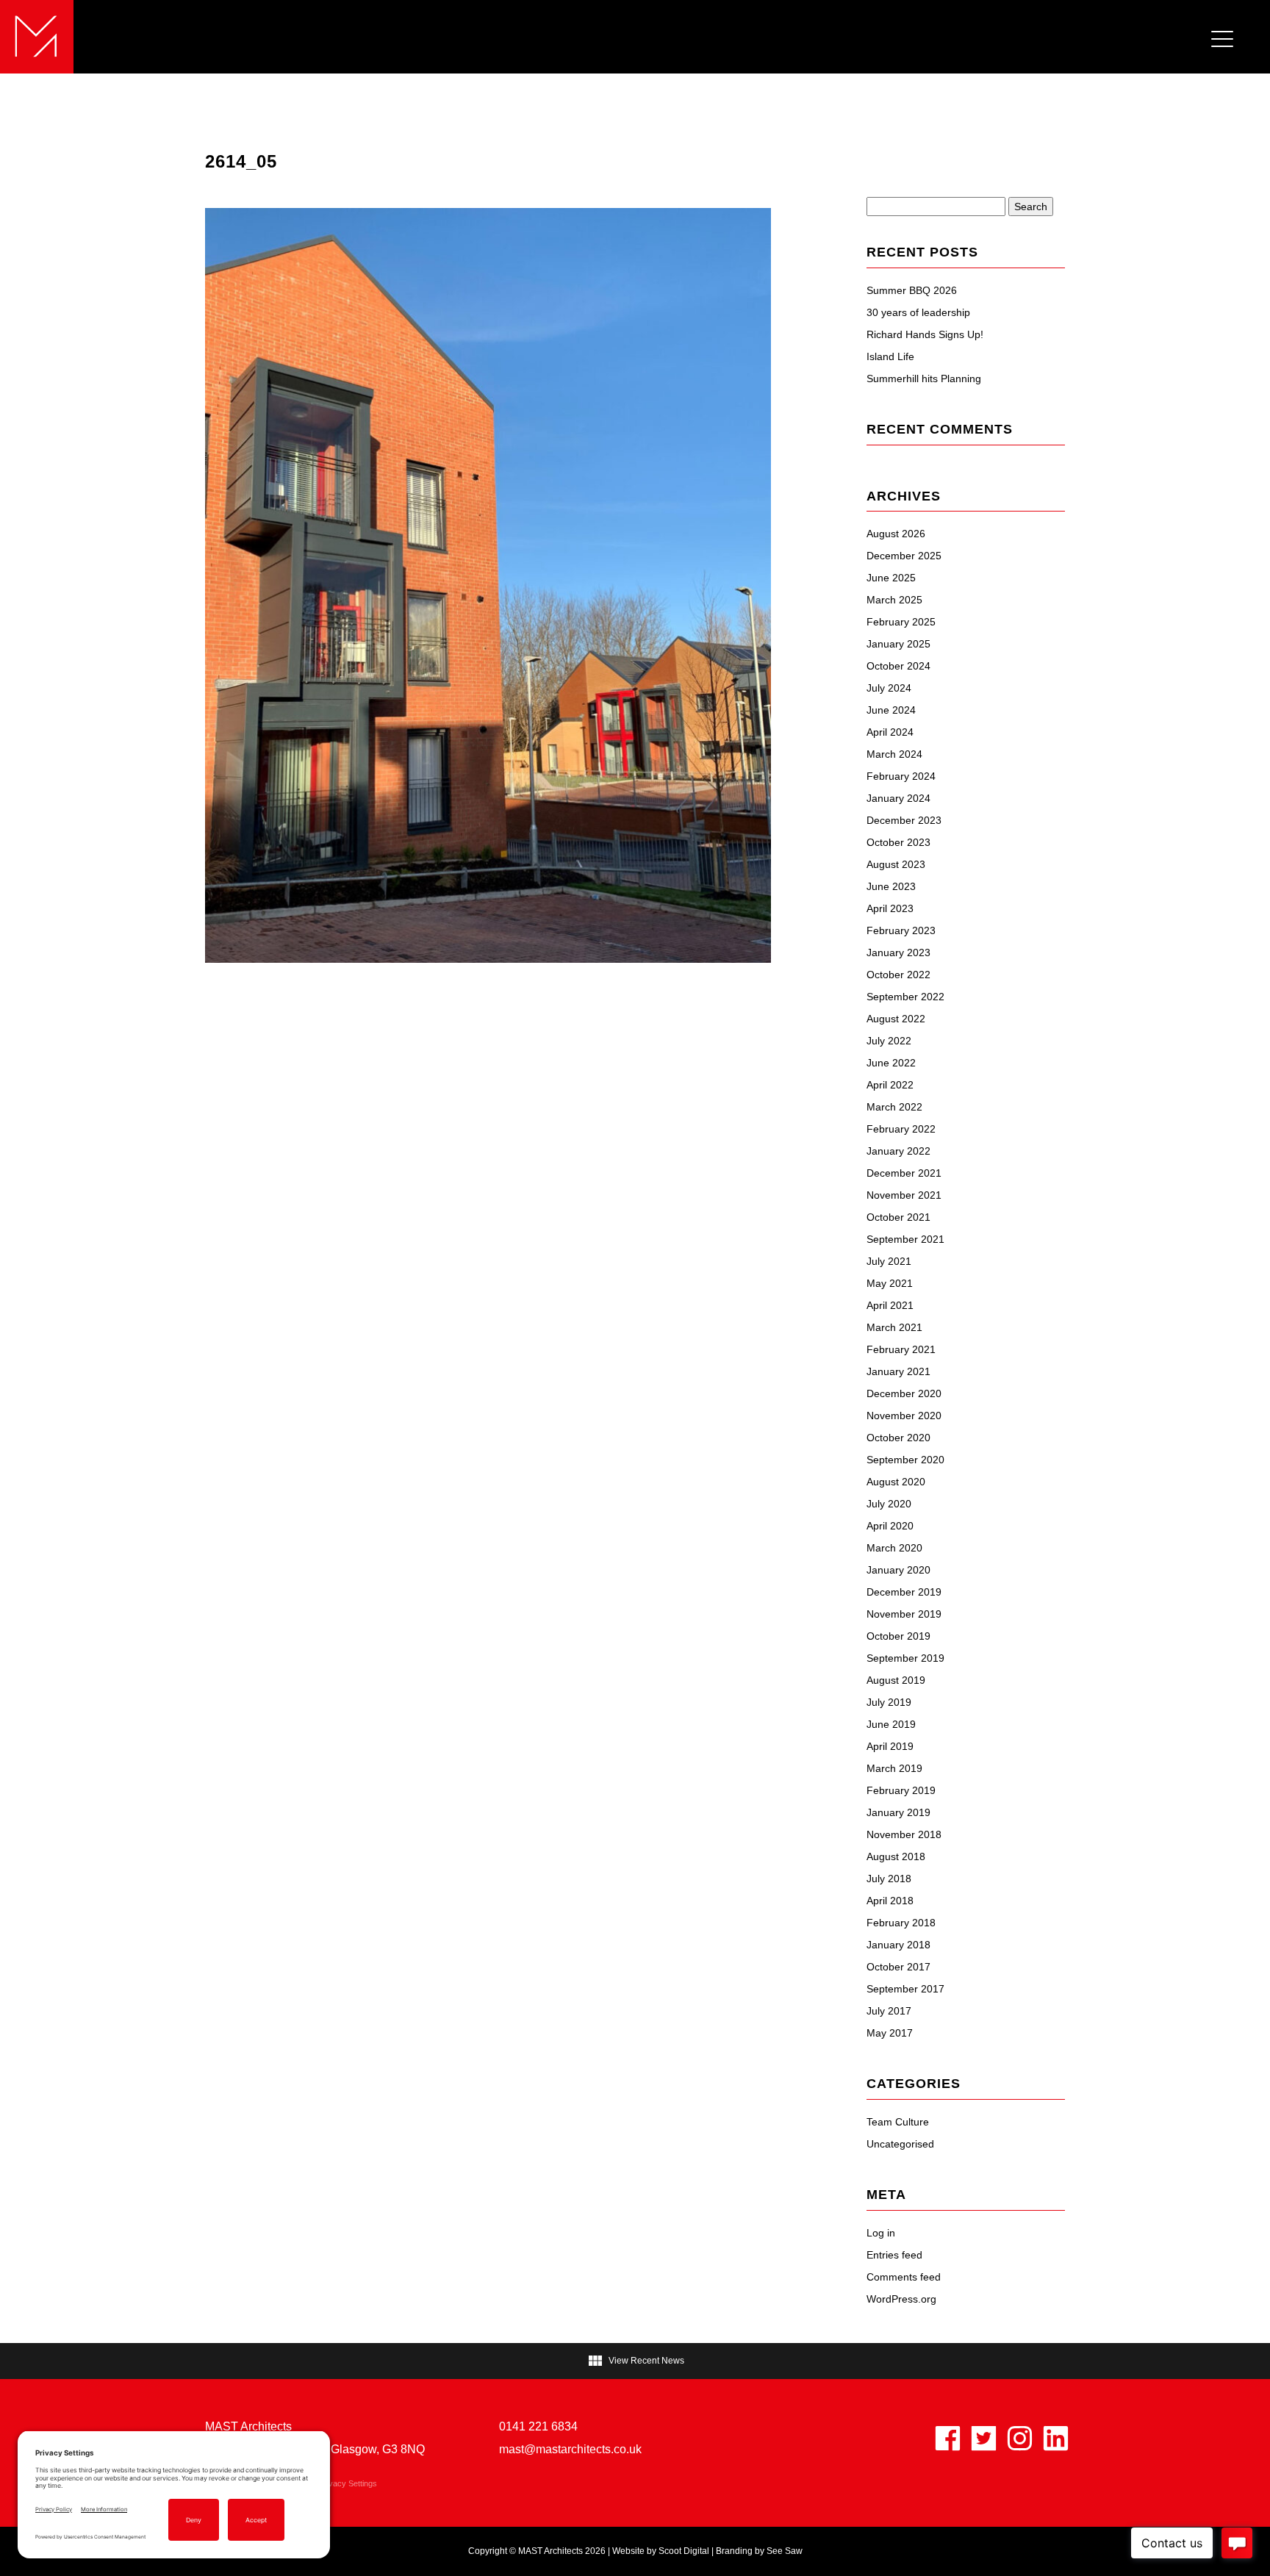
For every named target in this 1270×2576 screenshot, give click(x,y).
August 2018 (896, 1856)
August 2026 (896, 534)
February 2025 (901, 622)
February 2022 (901, 1129)
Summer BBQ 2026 (912, 290)
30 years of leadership (918, 312)
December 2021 (904, 1173)
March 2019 (894, 1768)
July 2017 (889, 2011)
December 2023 (904, 820)
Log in (881, 2233)
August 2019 (896, 1680)
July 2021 (889, 1261)
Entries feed (894, 2255)
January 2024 (898, 798)
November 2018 (904, 1834)
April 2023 (890, 908)
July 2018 (889, 1879)
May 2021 (890, 1283)
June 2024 (891, 710)
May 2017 (890, 2033)
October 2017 (898, 1967)
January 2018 (898, 1945)
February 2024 (901, 776)
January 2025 (898, 644)
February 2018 (901, 1923)
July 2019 (889, 1702)
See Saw (785, 2551)
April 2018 (890, 1901)
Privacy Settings (348, 2483)
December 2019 (904, 1592)
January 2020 (898, 1570)
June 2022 (891, 1063)
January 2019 (898, 1812)
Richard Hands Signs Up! (925, 334)
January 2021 (898, 1371)
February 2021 (901, 1349)
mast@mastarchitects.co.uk (570, 2449)
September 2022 (905, 997)
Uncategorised (900, 2144)
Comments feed (904, 2277)
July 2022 (889, 1041)
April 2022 (890, 1085)
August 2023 (896, 864)
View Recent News (635, 2361)
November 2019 (904, 1614)
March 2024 (894, 754)
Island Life (890, 356)
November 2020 (904, 1416)
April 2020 (890, 1526)
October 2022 (898, 975)
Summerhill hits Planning (924, 378)
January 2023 (898, 952)
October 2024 (898, 666)
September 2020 (905, 1460)
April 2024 (890, 732)
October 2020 (898, 1438)
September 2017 (905, 1989)
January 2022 (898, 1151)
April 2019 (890, 1746)
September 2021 (905, 1239)
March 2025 (894, 600)
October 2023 (898, 842)
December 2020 (904, 1393)
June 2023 (891, 886)
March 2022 (894, 1107)
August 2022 (896, 1019)
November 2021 (904, 1195)
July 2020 (889, 1504)
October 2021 (898, 1217)
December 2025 (904, 556)
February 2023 (901, 930)
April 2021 (890, 1305)
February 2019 (901, 1790)
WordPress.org (901, 2299)
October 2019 (898, 1636)
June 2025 (891, 578)
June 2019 (891, 1724)
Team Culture (898, 2122)
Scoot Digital (684, 2551)
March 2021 (894, 1327)
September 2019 (905, 1658)
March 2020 (894, 1548)
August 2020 (896, 1482)
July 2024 (889, 688)
